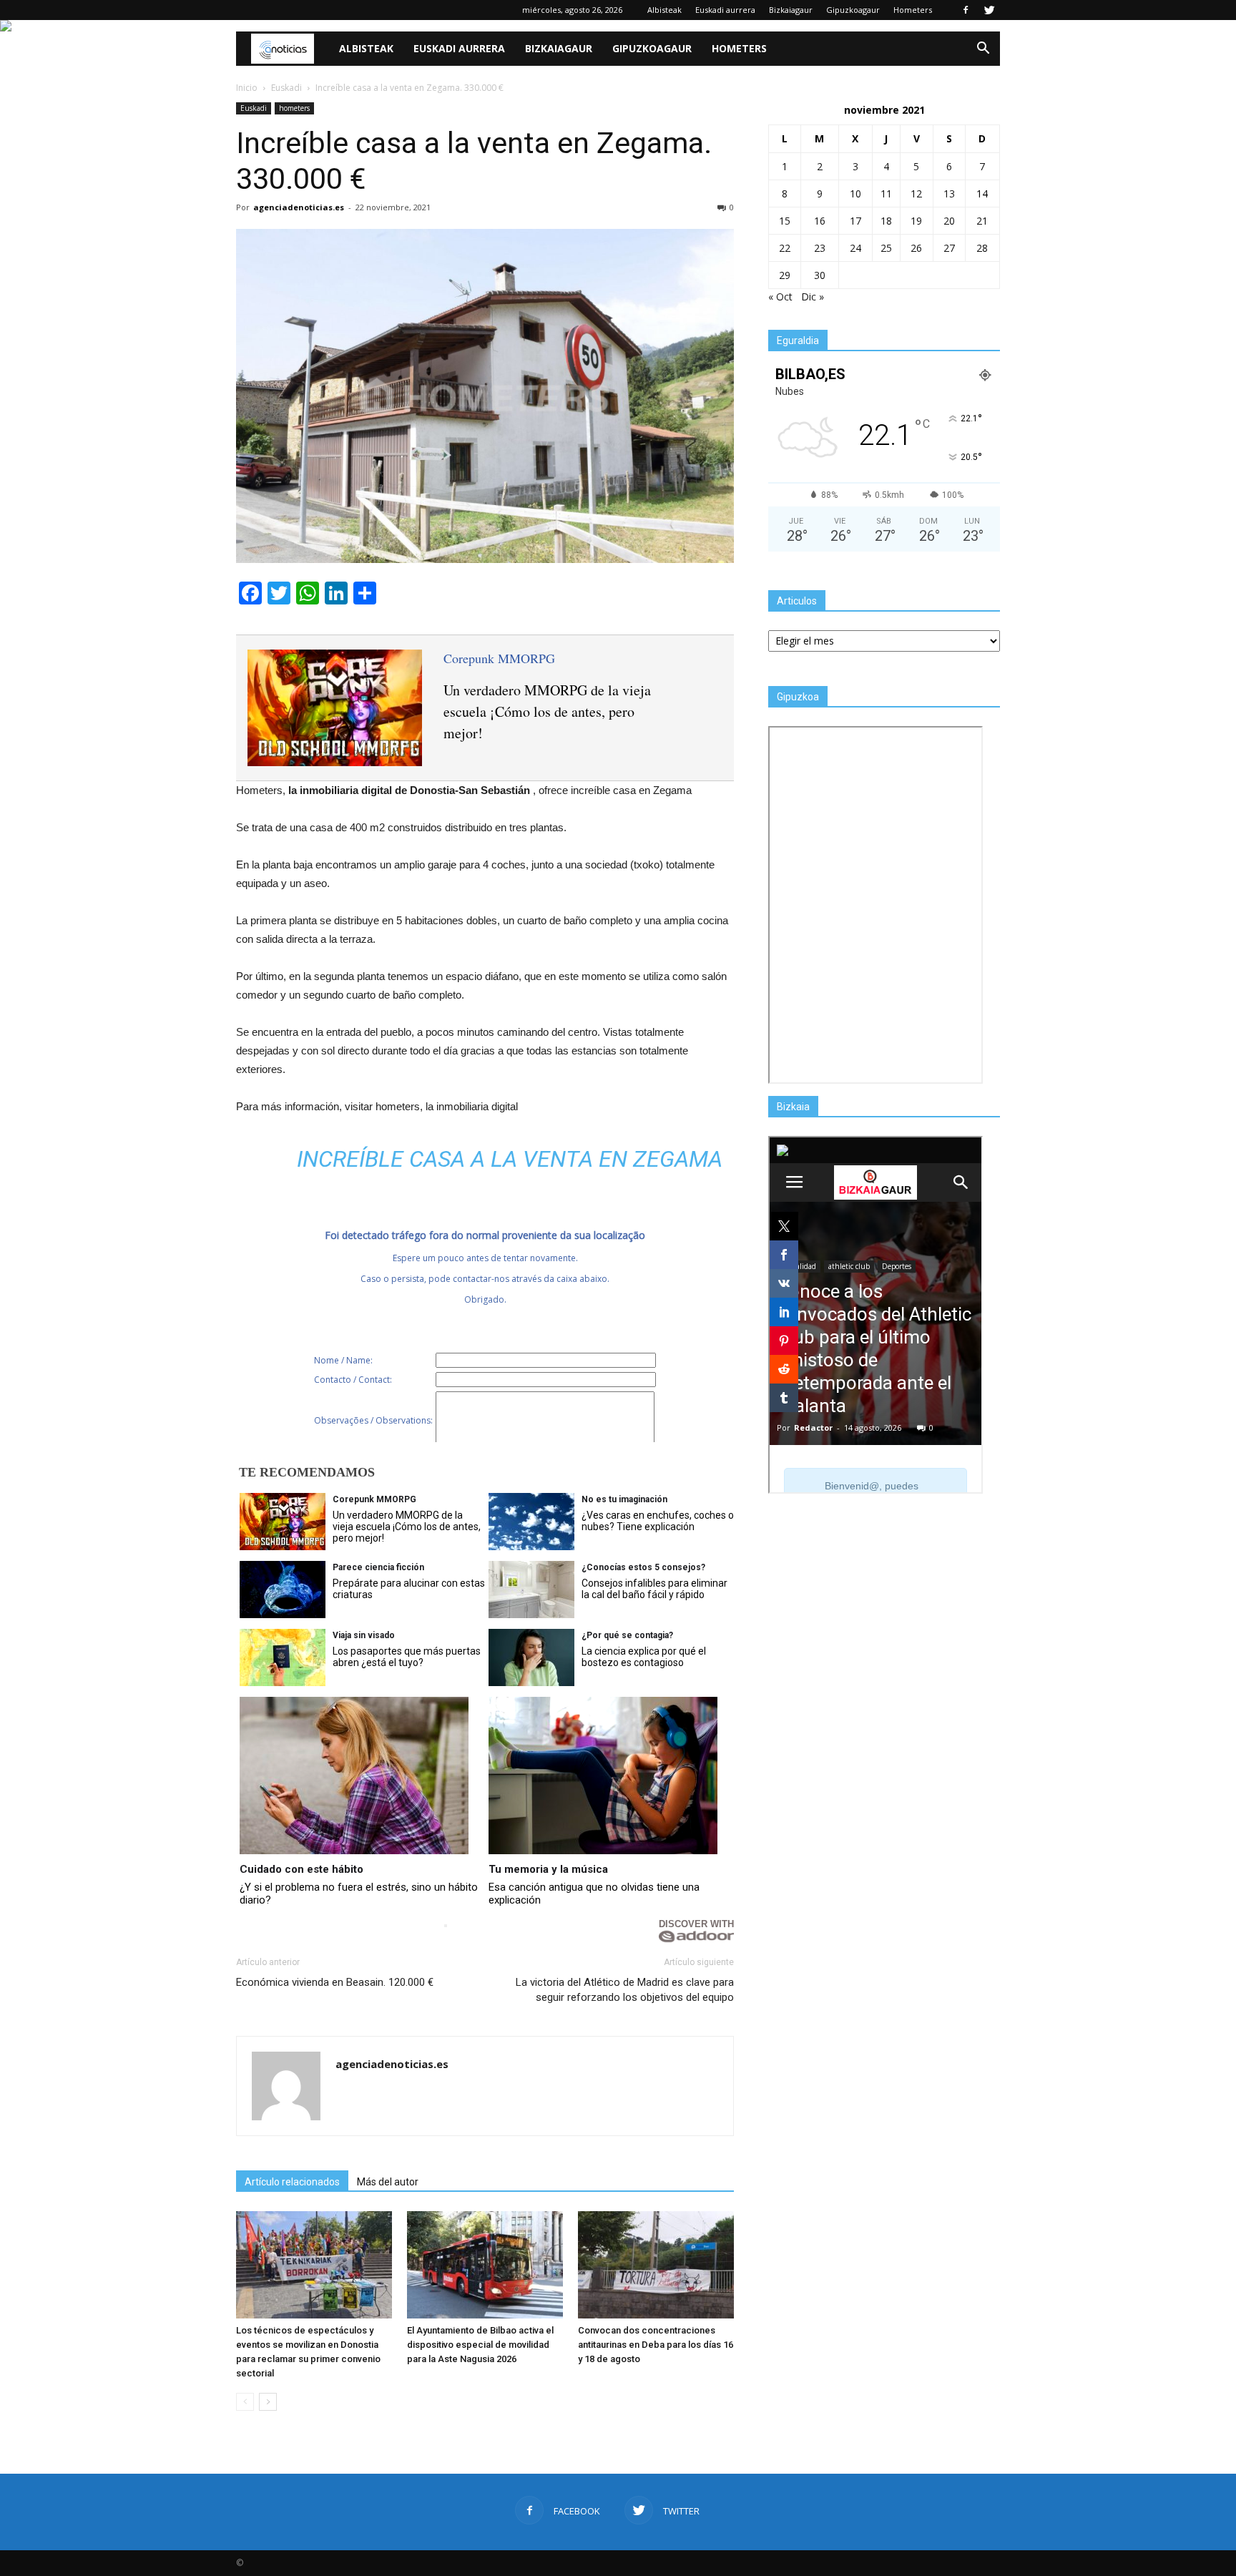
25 (886, 248)
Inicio (247, 88)
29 (785, 275)
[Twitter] (989, 10)
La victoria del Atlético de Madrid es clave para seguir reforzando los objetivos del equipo (625, 1990)
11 (886, 194)
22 (785, 248)
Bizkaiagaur (791, 10)
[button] (983, 49)
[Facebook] (966, 10)
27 (949, 248)
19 (916, 221)
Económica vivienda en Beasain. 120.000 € (335, 1982)
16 (820, 221)
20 (949, 221)
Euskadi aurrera (725, 10)
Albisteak (664, 10)
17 (855, 221)
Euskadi (254, 108)
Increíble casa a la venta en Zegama (510, 1159)
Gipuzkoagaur (853, 10)
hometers (294, 108)
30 (820, 275)
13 (949, 194)
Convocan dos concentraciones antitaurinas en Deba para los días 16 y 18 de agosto (656, 2345)
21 (982, 221)
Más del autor (388, 2182)
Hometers (913, 10)
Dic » (813, 297)
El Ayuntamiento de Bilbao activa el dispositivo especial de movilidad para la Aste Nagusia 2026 (480, 2345)
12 (916, 194)
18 (886, 221)
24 (855, 248)
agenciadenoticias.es (299, 207)
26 (916, 248)
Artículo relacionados (292, 2182)
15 (785, 221)
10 (855, 194)
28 (982, 248)
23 (820, 248)
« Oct (780, 297)
